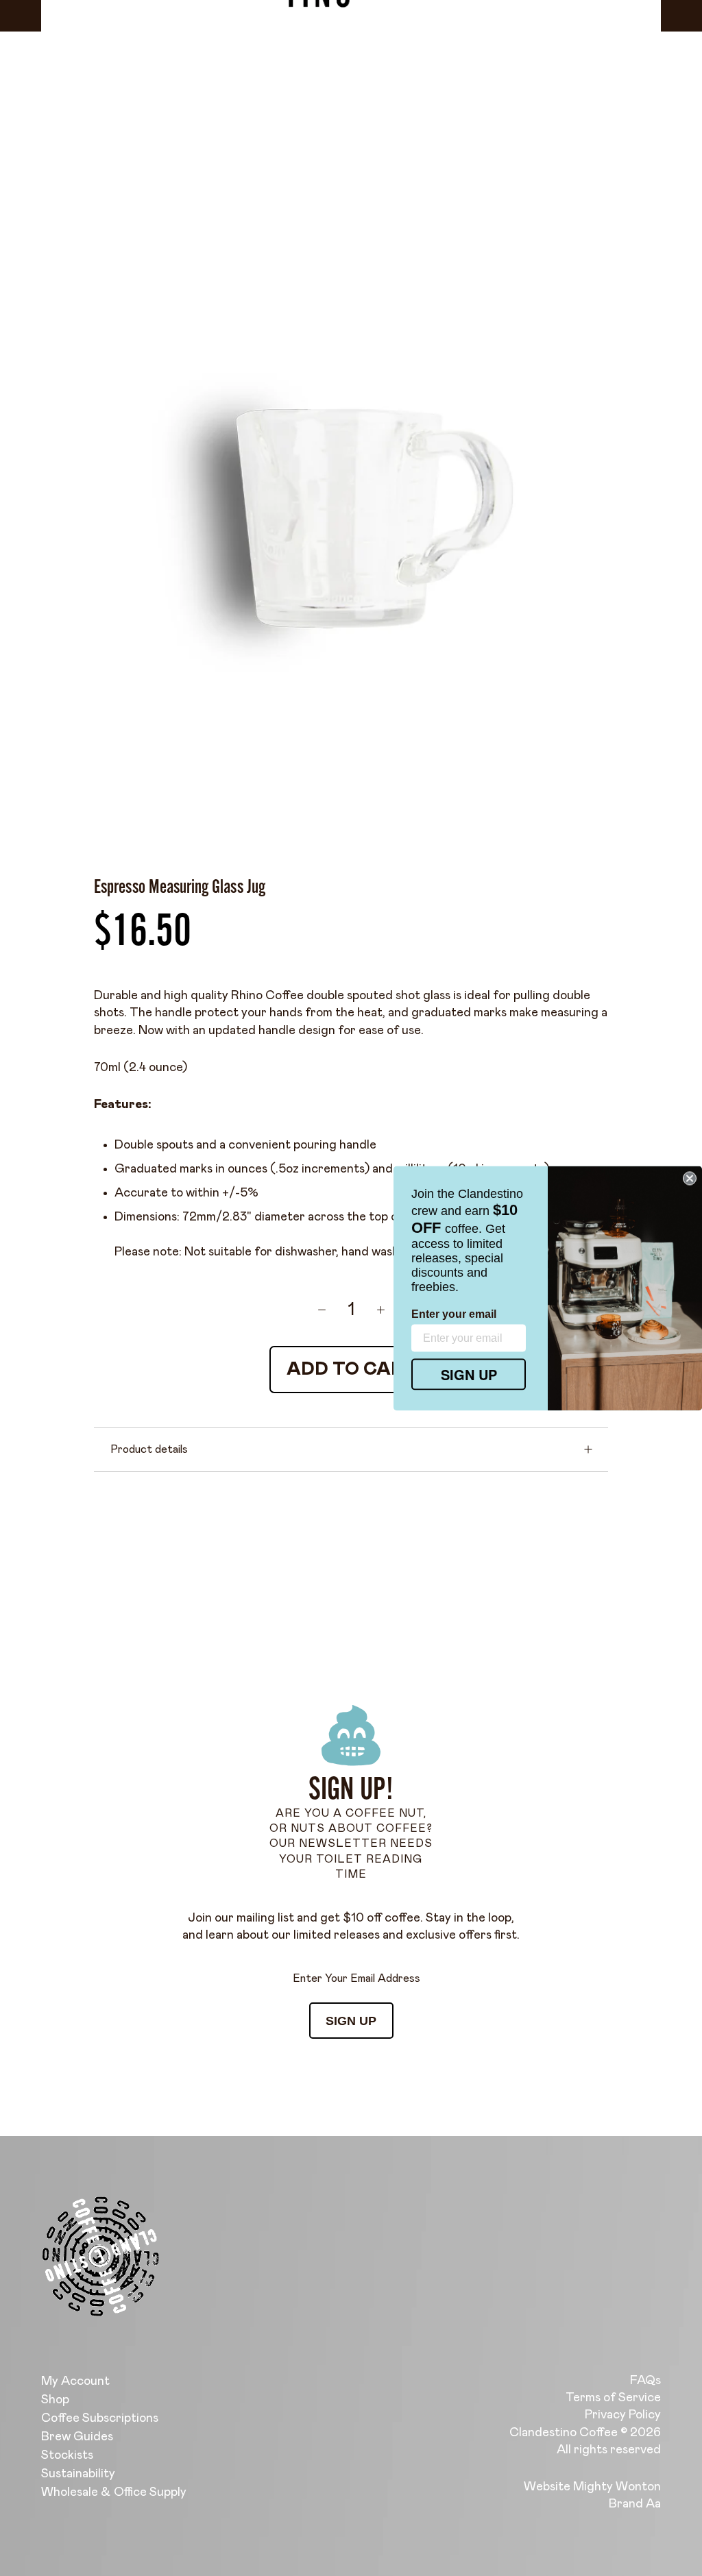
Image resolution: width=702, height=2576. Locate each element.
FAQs (645, 2381)
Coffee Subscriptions (100, 2418)
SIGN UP (351, 2021)
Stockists (67, 2455)
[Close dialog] (690, 1178)
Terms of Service (613, 2398)
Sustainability (78, 2474)
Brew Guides (77, 2437)
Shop (55, 2400)
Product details (149, 1449)
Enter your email (454, 1313)
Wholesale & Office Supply (114, 2492)
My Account (75, 2381)
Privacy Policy (623, 2415)
